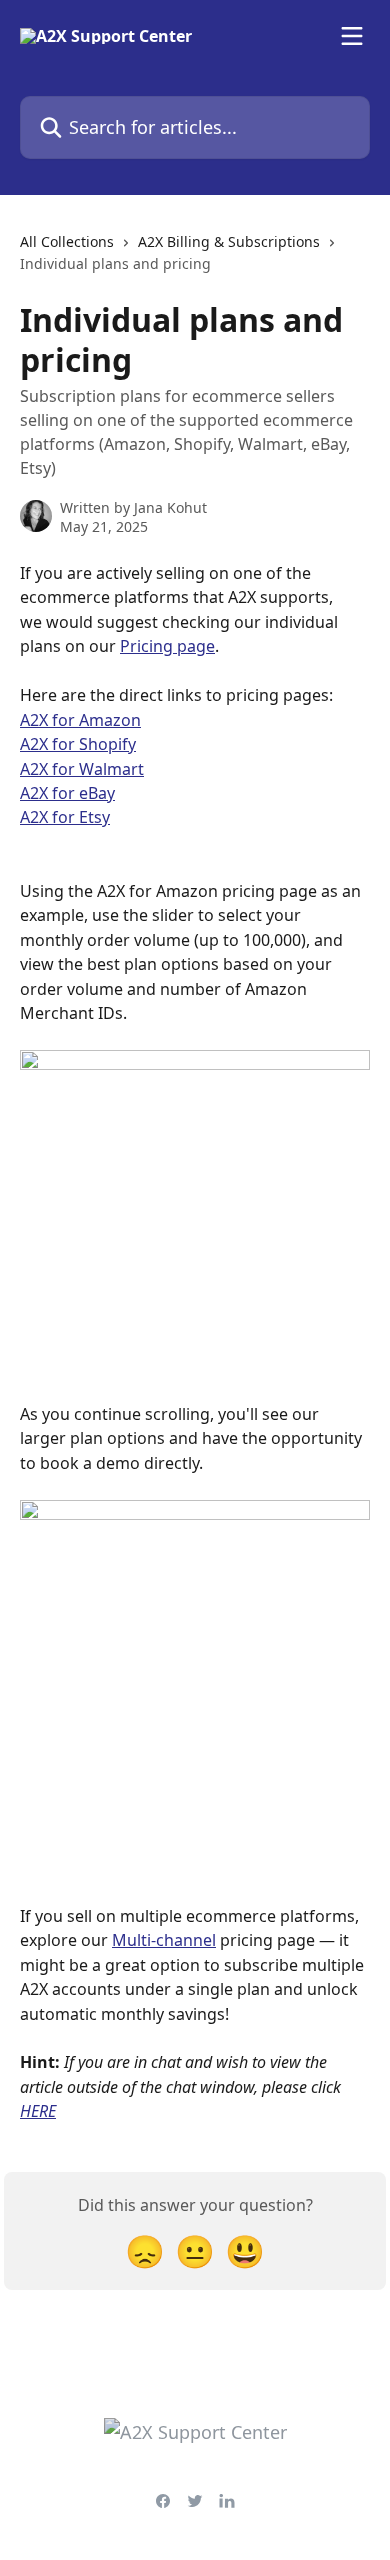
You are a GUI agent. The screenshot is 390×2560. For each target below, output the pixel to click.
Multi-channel (164, 1940)
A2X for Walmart (82, 769)
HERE (38, 2111)
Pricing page (167, 646)
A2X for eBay (67, 793)
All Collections (67, 241)
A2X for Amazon (80, 720)
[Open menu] (352, 36)
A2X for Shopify (78, 744)
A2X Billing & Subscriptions (229, 241)
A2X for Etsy (65, 817)
